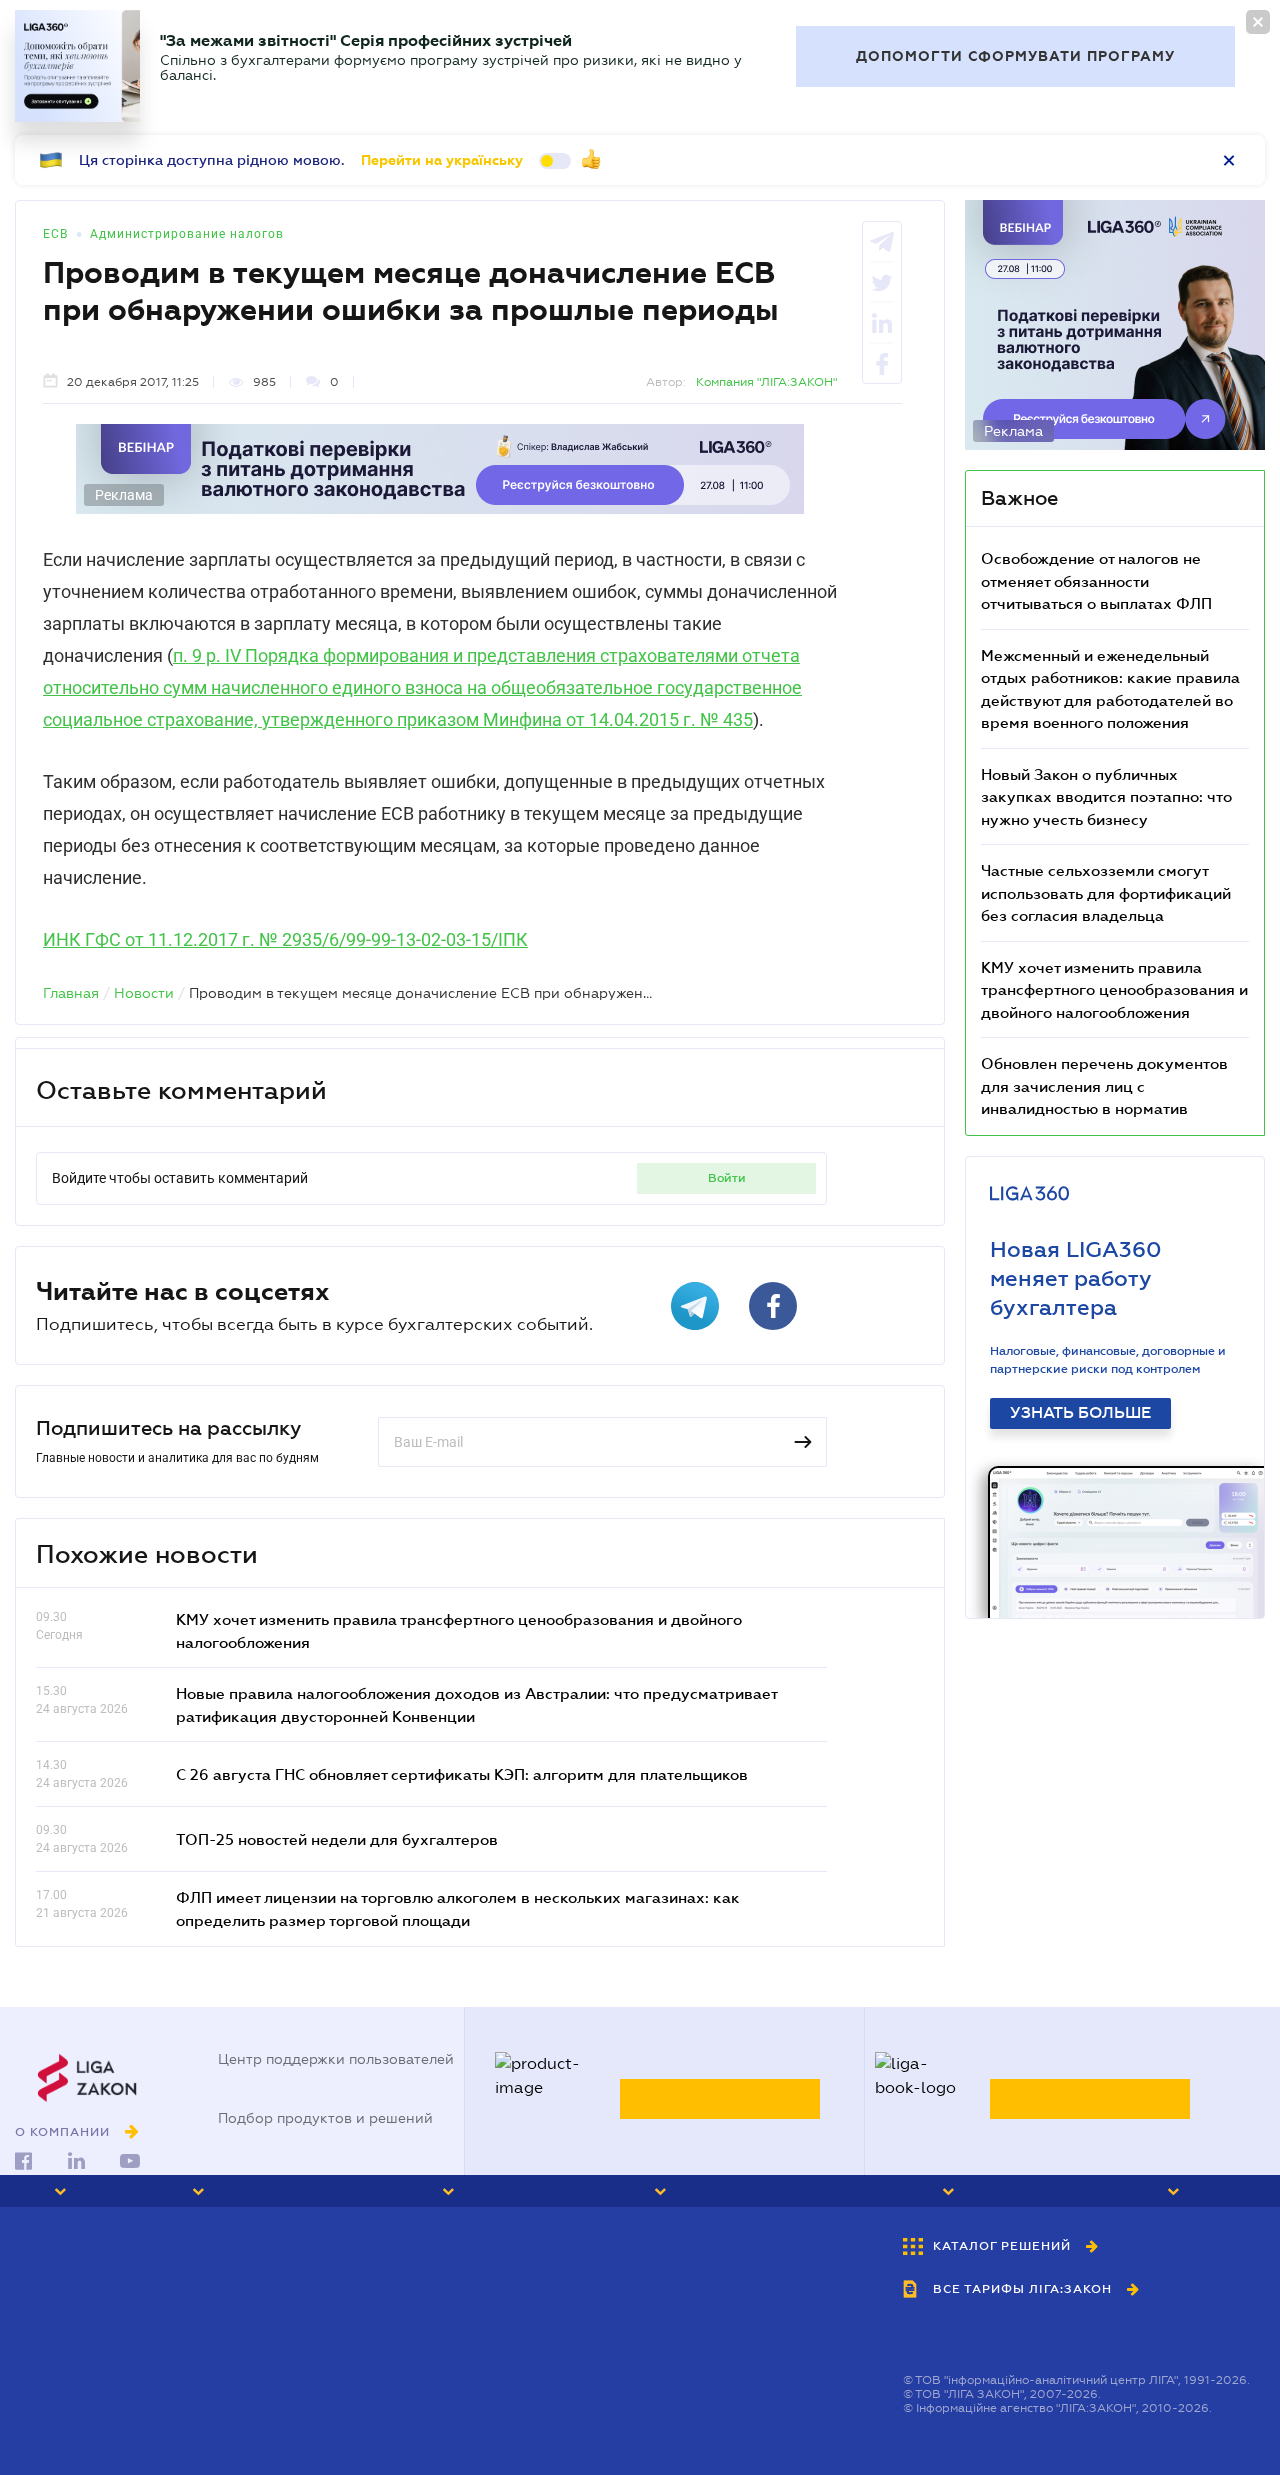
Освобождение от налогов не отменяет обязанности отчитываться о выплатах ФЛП (1096, 580)
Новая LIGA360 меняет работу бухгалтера (1076, 1278)
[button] (84, 2191)
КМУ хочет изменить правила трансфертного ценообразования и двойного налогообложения (1114, 989)
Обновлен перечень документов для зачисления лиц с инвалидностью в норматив (1104, 1085)
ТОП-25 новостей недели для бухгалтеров (337, 1839)
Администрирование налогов (187, 234)
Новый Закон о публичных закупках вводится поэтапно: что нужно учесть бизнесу (1106, 796)
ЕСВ (55, 234)
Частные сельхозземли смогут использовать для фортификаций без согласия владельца (1106, 892)
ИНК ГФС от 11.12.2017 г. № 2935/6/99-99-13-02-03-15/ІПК (285, 939)
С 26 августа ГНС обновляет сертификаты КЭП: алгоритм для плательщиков (462, 1774)
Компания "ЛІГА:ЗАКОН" (766, 382)
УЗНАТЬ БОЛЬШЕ (1080, 1413)
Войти (727, 1178)
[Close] (1258, 22)
